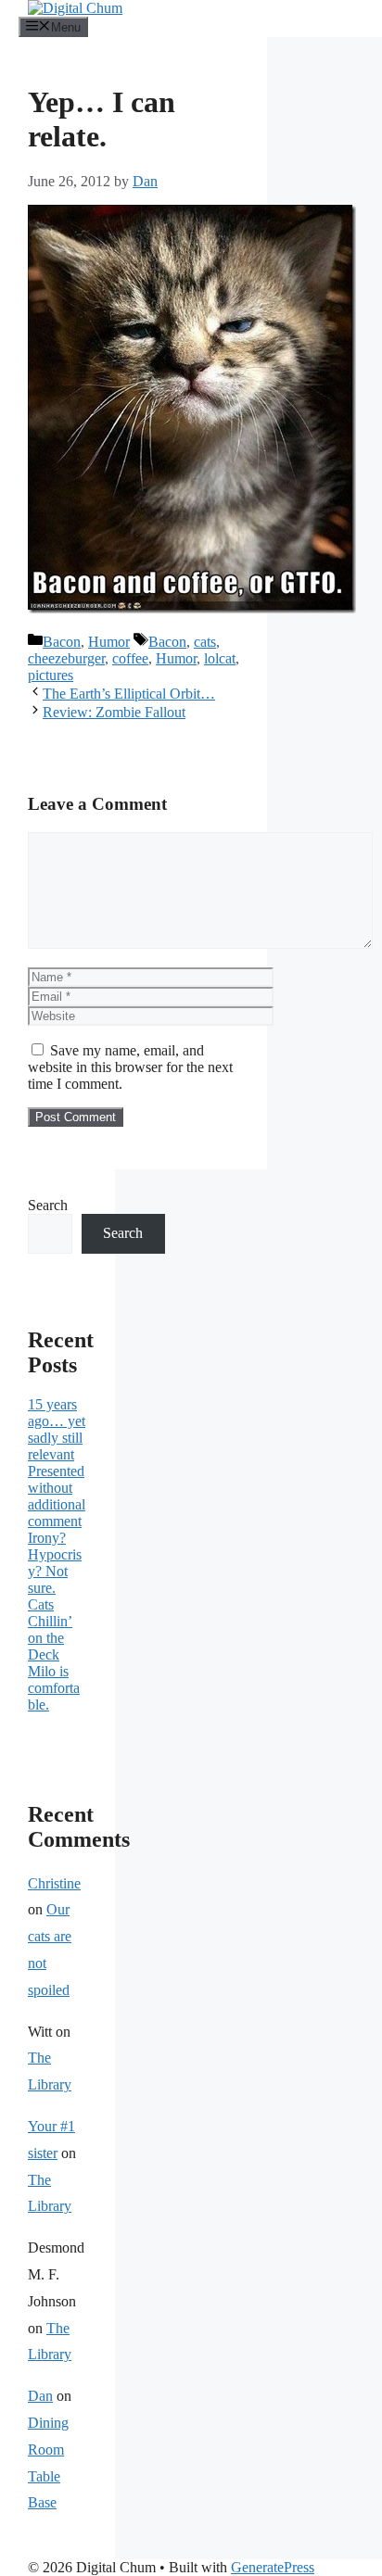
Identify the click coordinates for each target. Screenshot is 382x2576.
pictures (51, 675)
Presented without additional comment (57, 1496)
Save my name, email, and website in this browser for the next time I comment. (130, 1067)
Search (48, 1205)
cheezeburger (66, 658)
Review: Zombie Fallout (114, 712)
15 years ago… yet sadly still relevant (57, 1429)
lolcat (220, 658)
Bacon (62, 642)
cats (205, 642)
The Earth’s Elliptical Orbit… (129, 694)
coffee (130, 658)
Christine (54, 1883)
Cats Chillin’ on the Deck (50, 1629)
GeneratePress (273, 2567)
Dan (40, 2396)
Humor (109, 642)
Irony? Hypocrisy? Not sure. (55, 1563)
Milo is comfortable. (54, 1688)
